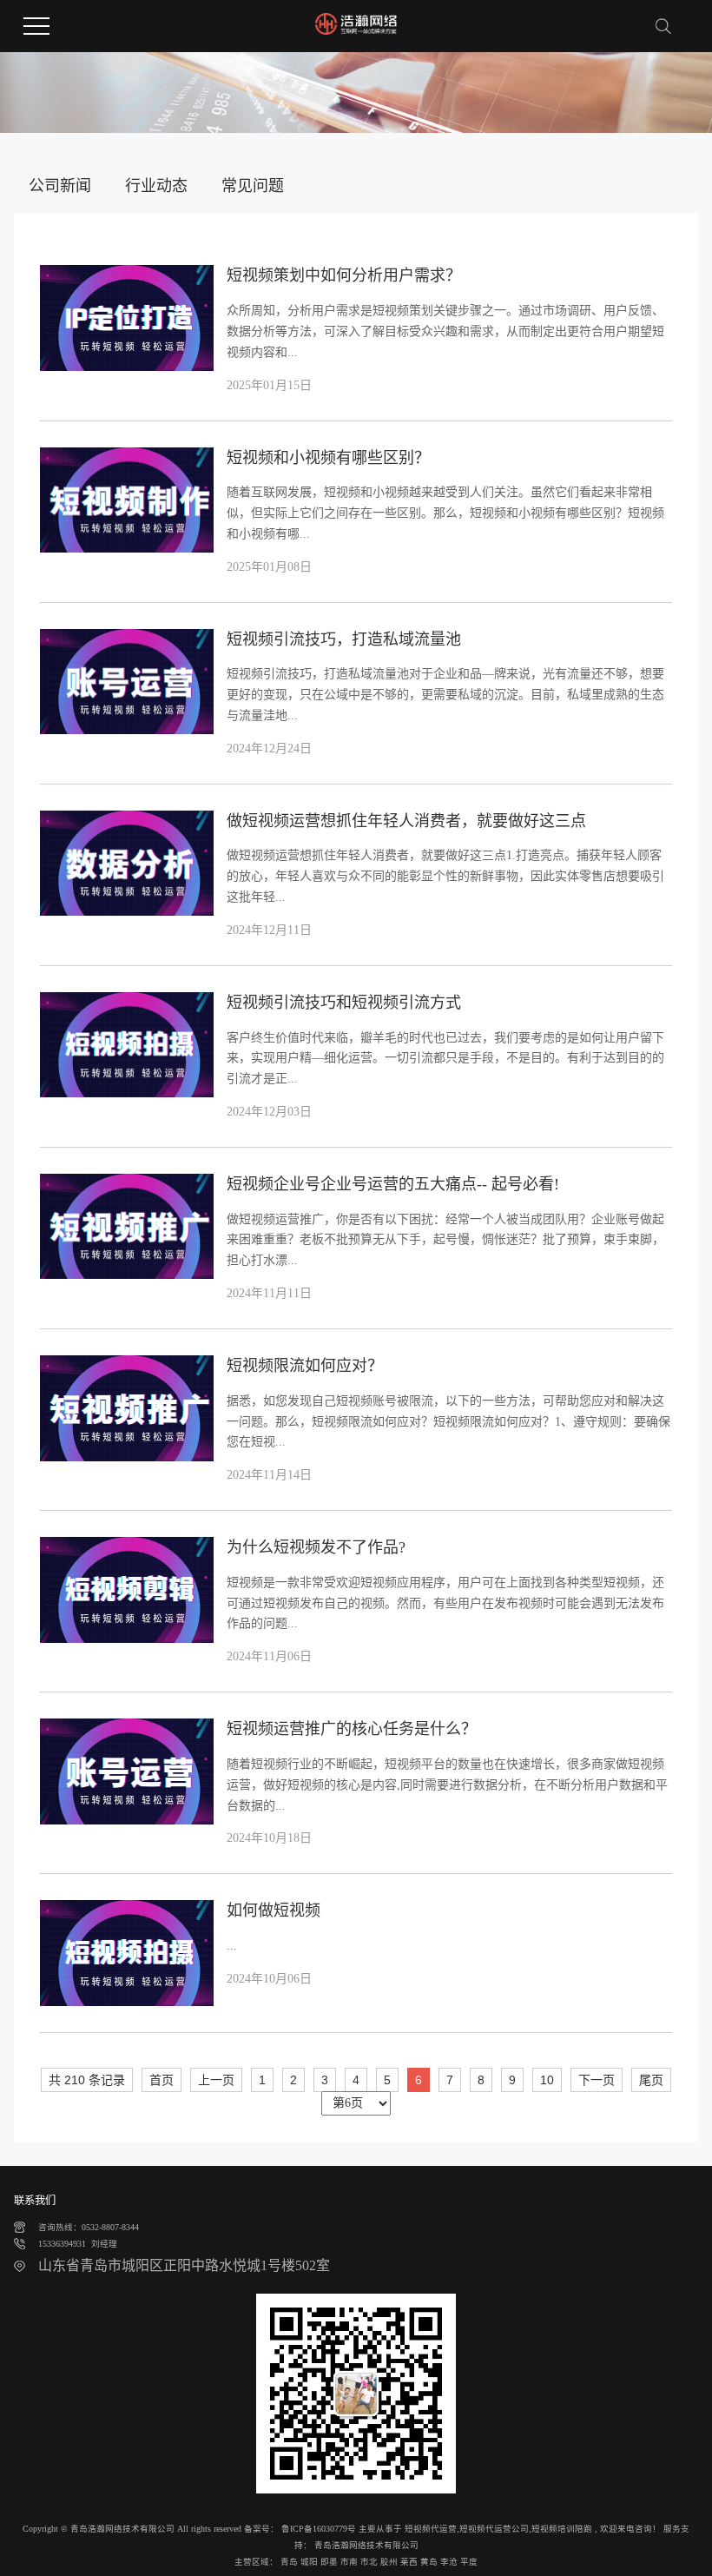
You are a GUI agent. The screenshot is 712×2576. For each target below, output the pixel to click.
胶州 (389, 2562)
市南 (349, 2562)
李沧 (449, 2562)
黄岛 (429, 2562)
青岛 (289, 2562)
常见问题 (253, 186)
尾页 (651, 2080)
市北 (369, 2562)
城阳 (309, 2562)
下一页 (597, 2080)
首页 (162, 2080)
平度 (469, 2562)
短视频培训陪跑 (562, 2529)
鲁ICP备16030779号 (319, 2529)
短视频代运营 (431, 2529)
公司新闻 (60, 186)
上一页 (216, 2080)
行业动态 (156, 186)
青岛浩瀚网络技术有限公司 (365, 2545)
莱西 (409, 2562)
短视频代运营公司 (494, 2529)
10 (547, 2080)
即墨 (329, 2562)
